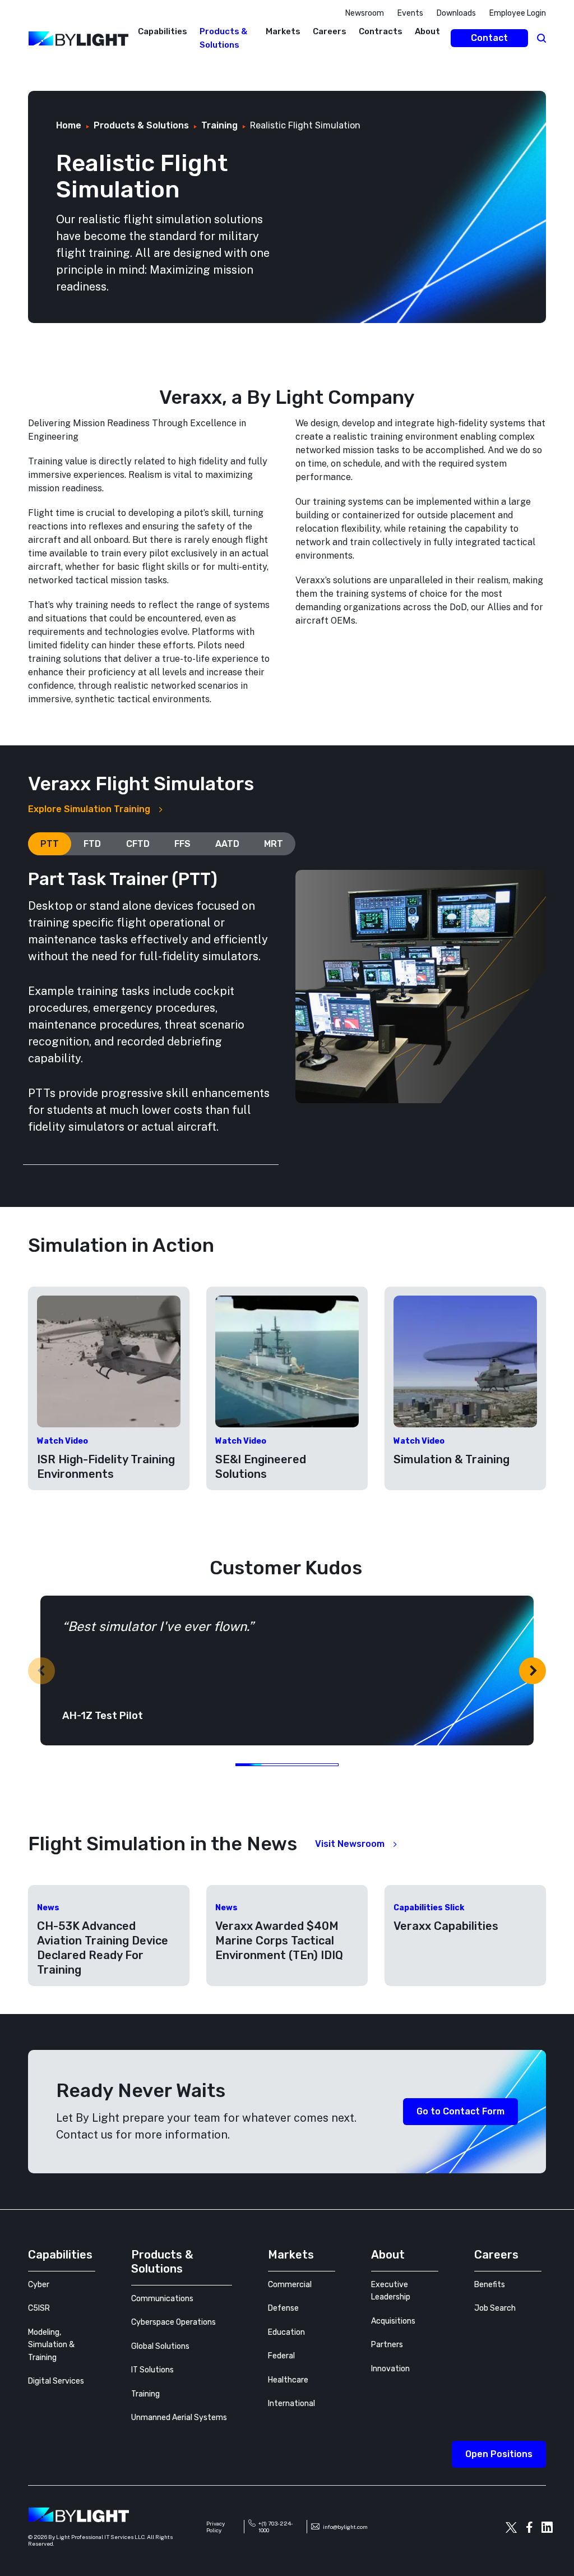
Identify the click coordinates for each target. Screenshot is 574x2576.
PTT (50, 844)
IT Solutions (152, 2370)
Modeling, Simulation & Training (51, 2345)
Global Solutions (160, 2346)
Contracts (381, 31)
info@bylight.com (345, 2527)
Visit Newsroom (350, 1844)
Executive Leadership (391, 2291)
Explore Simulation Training (89, 809)
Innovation (390, 2369)
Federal (281, 2356)
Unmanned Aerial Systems (179, 2418)
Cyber (39, 2285)
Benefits (490, 2285)
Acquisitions (393, 2321)
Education (286, 2332)
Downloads (456, 13)
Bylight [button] (17, 69)
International (291, 2404)
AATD (227, 844)
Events (410, 13)
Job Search (495, 2308)
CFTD (138, 844)
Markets (283, 31)
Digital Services (56, 2381)
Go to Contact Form (460, 2111)
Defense (283, 2308)
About (427, 31)
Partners (387, 2345)
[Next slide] (533, 1671)
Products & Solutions (162, 2262)
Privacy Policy (216, 2527)
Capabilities (163, 31)
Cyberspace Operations (173, 2322)
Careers (330, 31)
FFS (182, 844)
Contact (489, 38)
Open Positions (499, 2454)
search (541, 38)
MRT (274, 844)
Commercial (290, 2285)
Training (145, 2394)
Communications (162, 2299)
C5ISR (39, 2308)
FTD (92, 844)
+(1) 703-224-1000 (276, 2527)
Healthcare (288, 2380)
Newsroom (365, 13)
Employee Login (518, 13)
